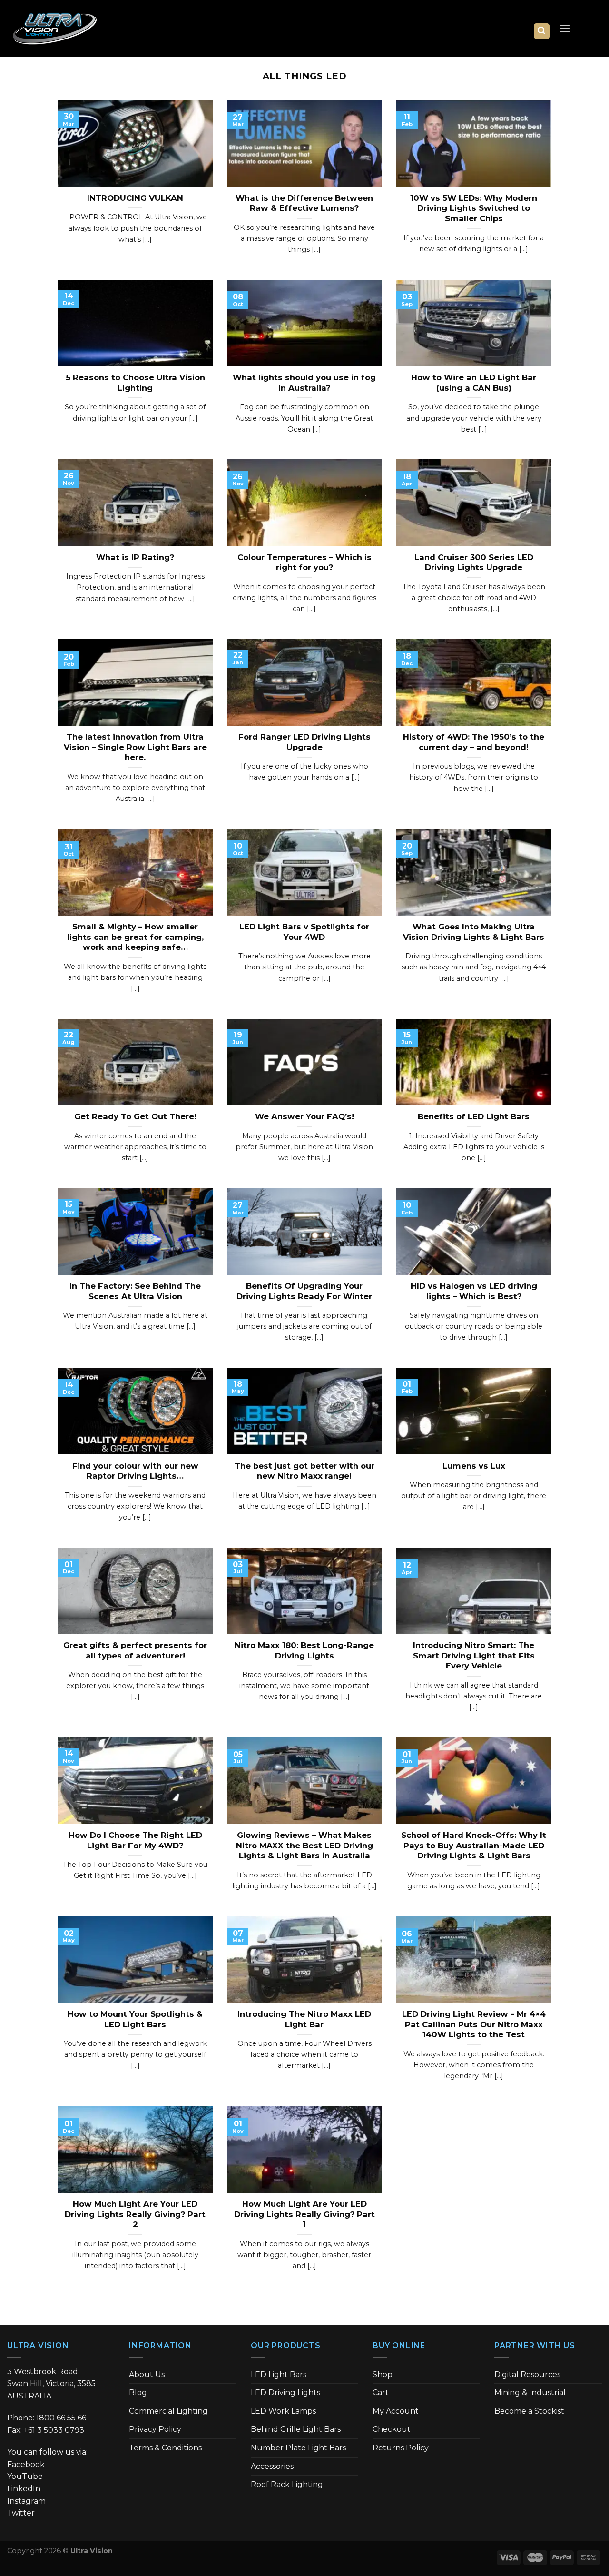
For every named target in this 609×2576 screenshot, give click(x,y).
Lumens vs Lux (474, 1466)
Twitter (21, 2513)
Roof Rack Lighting (287, 2484)
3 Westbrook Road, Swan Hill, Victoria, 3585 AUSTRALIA (51, 2384)
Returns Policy (401, 2448)
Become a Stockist (529, 2411)
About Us (147, 2374)
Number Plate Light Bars (298, 2448)
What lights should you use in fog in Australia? (304, 383)
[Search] (542, 31)
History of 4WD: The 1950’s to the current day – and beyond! (474, 742)
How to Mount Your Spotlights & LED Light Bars (135, 2019)
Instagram (26, 2501)
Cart (381, 2393)
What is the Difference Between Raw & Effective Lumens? (304, 203)
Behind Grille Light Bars (296, 2429)
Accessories (272, 2466)
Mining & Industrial (530, 2393)
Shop (383, 2374)
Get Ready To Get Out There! (135, 1116)
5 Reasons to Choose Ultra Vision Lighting (135, 383)
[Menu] (565, 28)
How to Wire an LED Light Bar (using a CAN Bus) (474, 383)
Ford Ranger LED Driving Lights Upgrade (304, 742)
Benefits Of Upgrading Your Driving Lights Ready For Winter (304, 1291)
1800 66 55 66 (61, 2418)
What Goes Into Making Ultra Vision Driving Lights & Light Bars (474, 932)
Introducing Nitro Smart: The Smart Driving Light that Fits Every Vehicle (474, 1655)
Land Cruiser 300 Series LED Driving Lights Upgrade (474, 563)
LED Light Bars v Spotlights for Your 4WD (304, 932)
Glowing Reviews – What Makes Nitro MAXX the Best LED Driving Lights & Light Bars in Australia (304, 1845)
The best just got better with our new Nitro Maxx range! (304, 1471)
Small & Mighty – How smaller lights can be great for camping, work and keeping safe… (135, 937)
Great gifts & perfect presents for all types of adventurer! (135, 1650)
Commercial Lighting (168, 2411)
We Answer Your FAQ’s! (304, 1116)
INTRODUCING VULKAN (135, 198)
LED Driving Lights (285, 2393)
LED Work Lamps (283, 2411)
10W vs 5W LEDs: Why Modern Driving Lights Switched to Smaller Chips (474, 208)
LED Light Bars (279, 2374)
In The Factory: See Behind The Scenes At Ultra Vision (135, 1291)
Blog (138, 2393)
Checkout (392, 2429)
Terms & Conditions (165, 2448)
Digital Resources (527, 2374)
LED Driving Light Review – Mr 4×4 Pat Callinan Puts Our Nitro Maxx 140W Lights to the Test (474, 2024)
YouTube (25, 2476)
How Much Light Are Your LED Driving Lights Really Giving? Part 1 (304, 2214)
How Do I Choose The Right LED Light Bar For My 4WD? (135, 1840)
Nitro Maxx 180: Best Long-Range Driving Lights (304, 1650)
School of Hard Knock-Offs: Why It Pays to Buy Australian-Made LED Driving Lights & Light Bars (474, 1845)
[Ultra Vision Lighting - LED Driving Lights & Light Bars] (55, 29)
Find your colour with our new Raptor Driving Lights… (135, 1471)
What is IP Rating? (135, 557)
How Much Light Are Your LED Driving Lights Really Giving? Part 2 (135, 2214)
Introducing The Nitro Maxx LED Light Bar (304, 2019)
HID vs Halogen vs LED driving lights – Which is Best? (474, 1291)
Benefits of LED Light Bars (474, 1116)
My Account (396, 2411)
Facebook (26, 2464)
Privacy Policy (155, 2429)
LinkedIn (24, 2489)
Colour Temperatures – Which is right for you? (304, 563)
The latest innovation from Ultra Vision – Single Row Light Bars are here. (135, 747)
